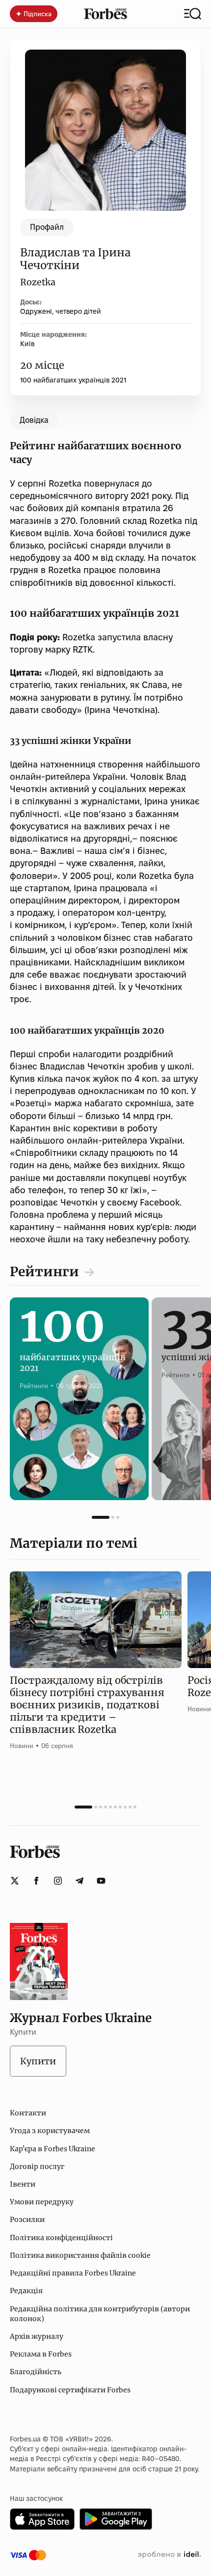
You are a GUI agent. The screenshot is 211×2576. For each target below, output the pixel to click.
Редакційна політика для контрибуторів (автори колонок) (100, 2314)
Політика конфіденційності (61, 2238)
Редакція (26, 2291)
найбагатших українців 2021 (73, 1353)
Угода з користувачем (50, 2131)
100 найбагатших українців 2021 (73, 380)
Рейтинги (44, 1272)
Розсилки (27, 2220)
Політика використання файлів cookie (80, 2255)
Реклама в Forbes (41, 2354)
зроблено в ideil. (169, 2555)
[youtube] (101, 1881)
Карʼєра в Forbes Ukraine (53, 2149)
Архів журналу (37, 2336)
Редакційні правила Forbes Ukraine (73, 2273)
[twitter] (15, 1881)
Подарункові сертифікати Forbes (70, 2390)
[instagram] (58, 1881)
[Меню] (193, 14)
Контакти (28, 2113)
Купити (38, 2061)
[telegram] (79, 1881)
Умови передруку (42, 2202)
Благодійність (36, 2372)
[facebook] (36, 1881)
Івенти (23, 2184)
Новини (22, 1746)
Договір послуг (37, 2166)
